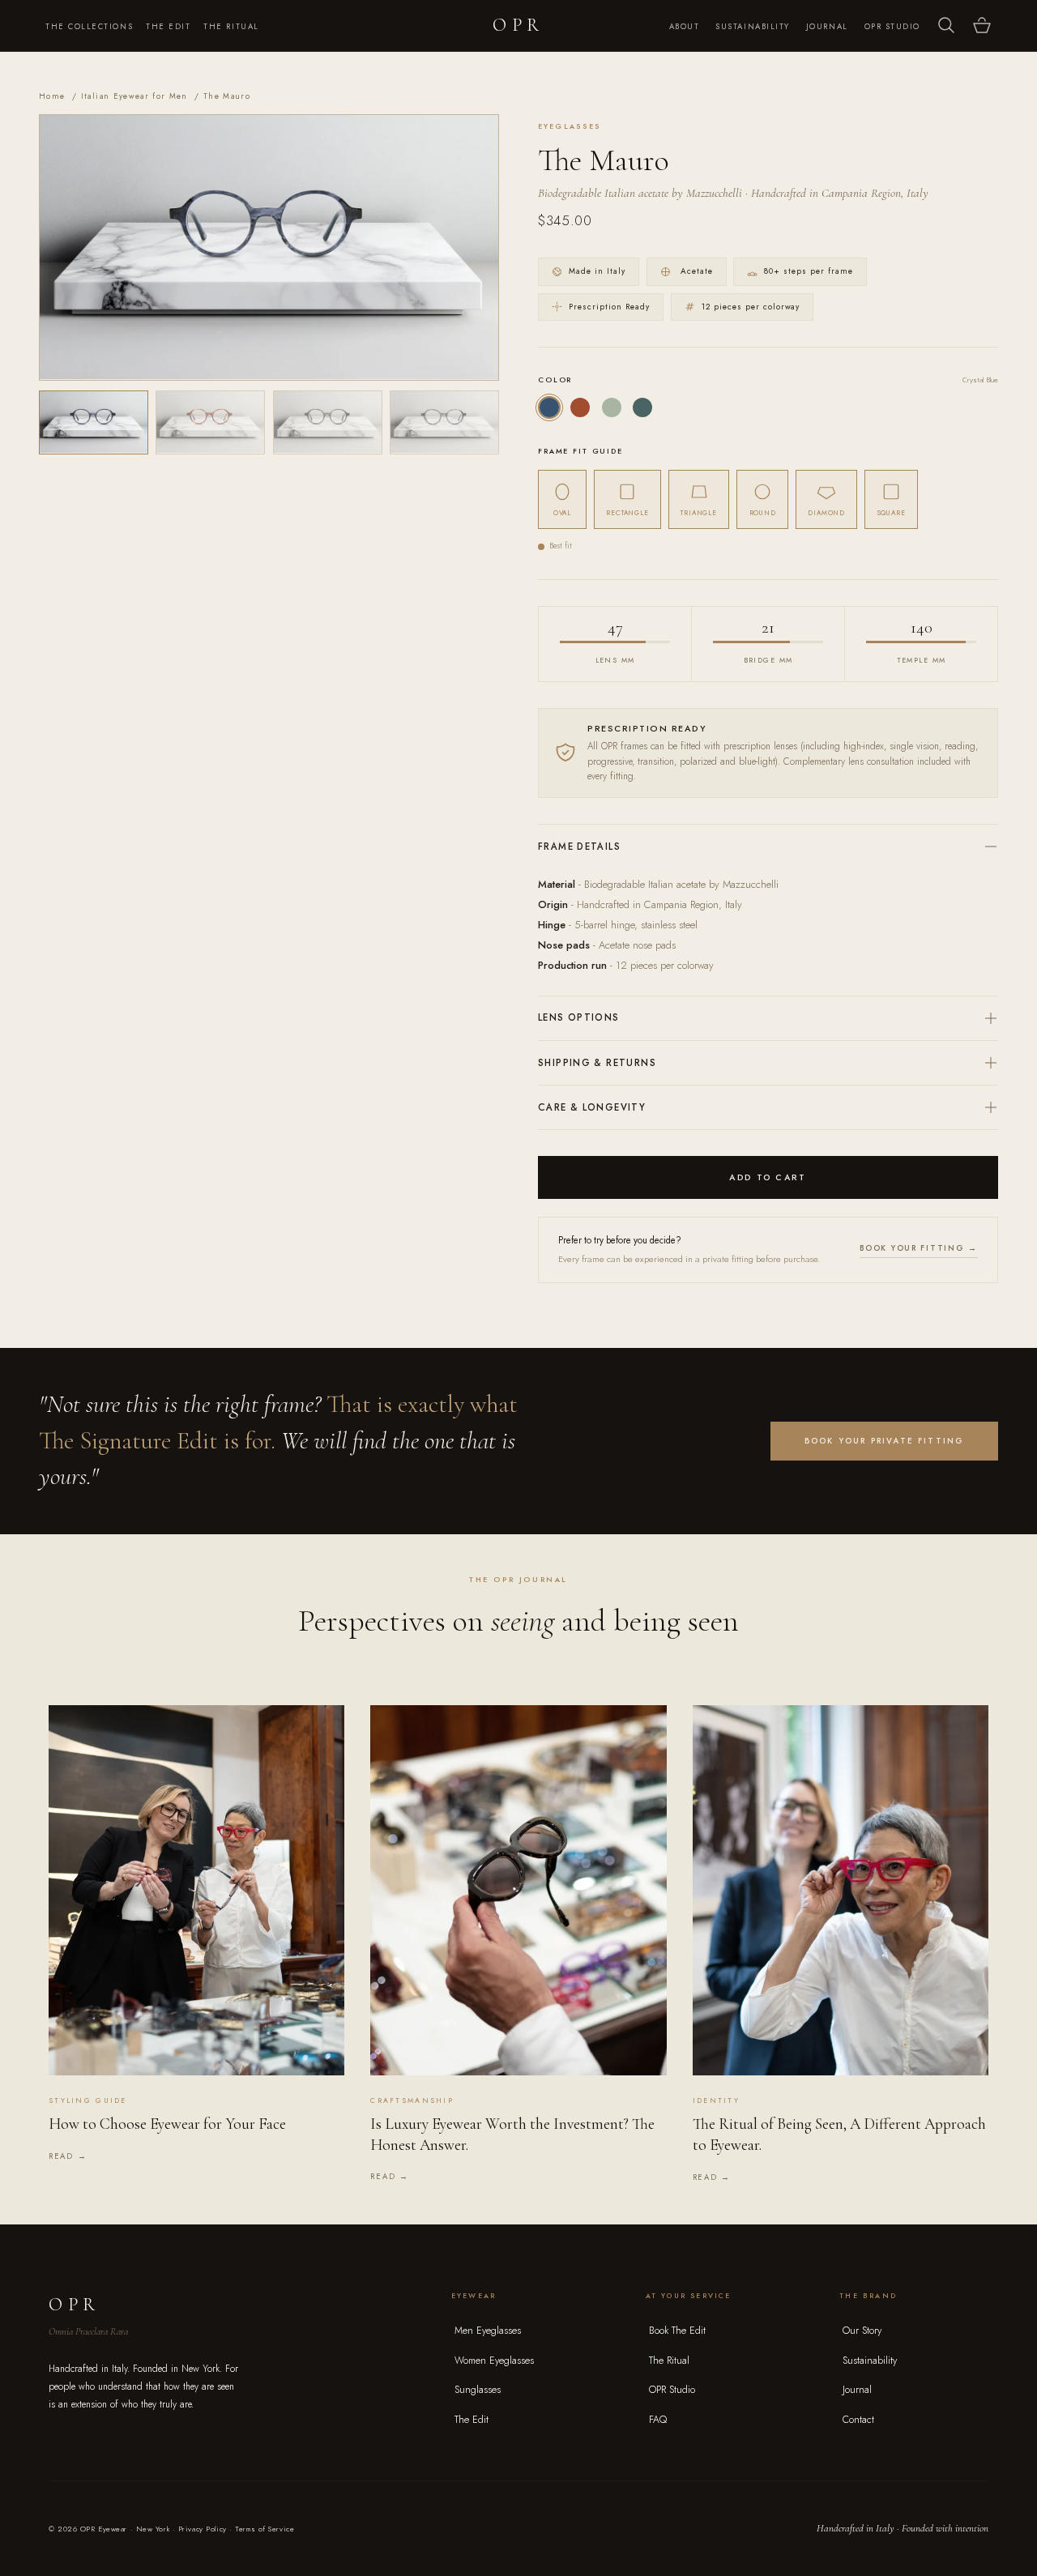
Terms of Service (265, 2529)
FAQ (658, 2420)
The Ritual (231, 27)
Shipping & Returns (597, 1063)
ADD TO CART (768, 1177)
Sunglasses (478, 2390)
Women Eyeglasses (494, 2361)
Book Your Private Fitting (885, 1441)
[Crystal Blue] (549, 407)
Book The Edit (677, 2331)
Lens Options (579, 1017)
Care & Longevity (592, 1107)
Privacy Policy (203, 2529)
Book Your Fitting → (919, 1248)
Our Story (862, 2331)
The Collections (89, 27)
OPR (518, 25)
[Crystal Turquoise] (642, 407)
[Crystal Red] (580, 407)
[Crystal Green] (612, 407)
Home (52, 96)
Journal (827, 27)
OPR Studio (892, 27)
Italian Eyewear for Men (134, 96)
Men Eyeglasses (488, 2331)
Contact (858, 2420)
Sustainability (753, 27)
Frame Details (579, 847)
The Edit (168, 27)
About (685, 27)
